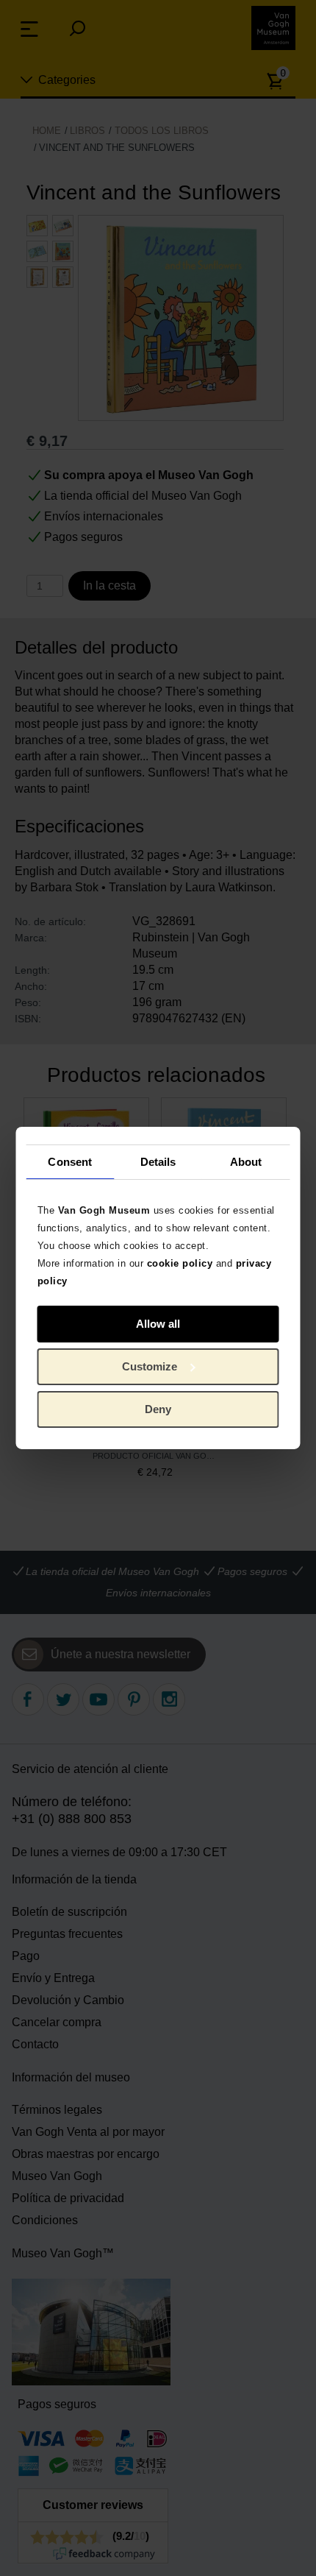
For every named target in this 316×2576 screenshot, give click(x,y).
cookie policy (180, 1263)
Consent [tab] (70, 1161)
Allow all (158, 1324)
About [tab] (246, 1161)
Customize (150, 1366)
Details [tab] (158, 1161)
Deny (158, 1409)
